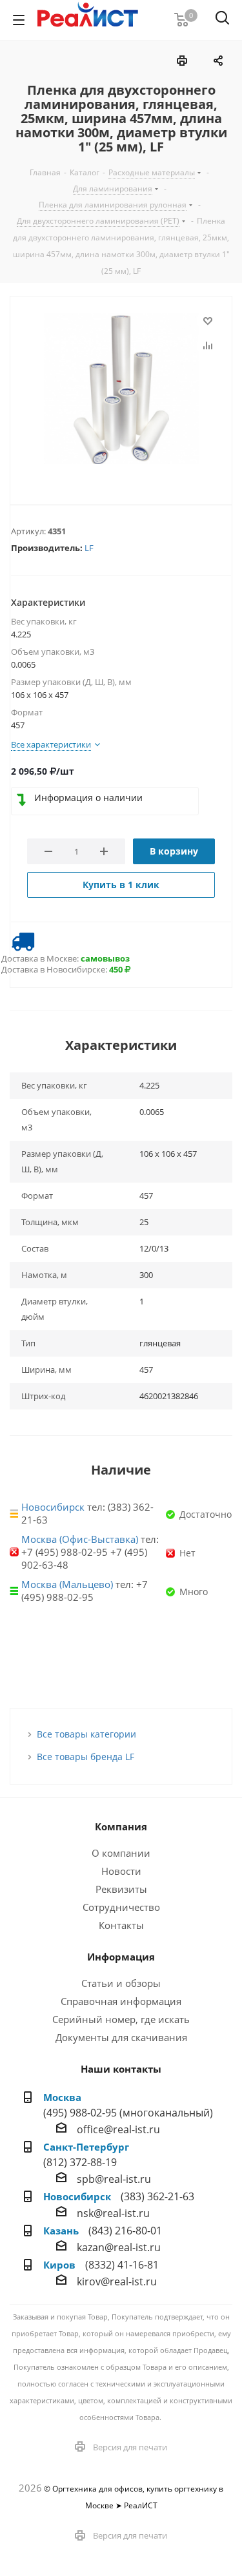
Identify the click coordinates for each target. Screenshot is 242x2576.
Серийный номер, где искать (121, 2019)
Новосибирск (53, 1507)
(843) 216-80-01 (125, 2231)
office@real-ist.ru (118, 2129)
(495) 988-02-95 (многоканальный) (128, 2113)
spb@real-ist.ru (114, 2179)
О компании (121, 1853)
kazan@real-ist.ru (119, 2247)
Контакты (121, 1925)
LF (89, 548)
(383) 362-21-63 (157, 2196)
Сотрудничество (121, 1907)
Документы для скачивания (121, 2037)
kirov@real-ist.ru (117, 2281)
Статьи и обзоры (121, 1983)
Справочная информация (121, 2001)
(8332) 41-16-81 (122, 2265)
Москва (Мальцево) (67, 1584)
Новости (121, 1871)
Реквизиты (121, 1889)
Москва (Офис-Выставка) (80, 1539)
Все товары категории (86, 1734)
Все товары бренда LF (86, 1757)
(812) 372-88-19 (80, 2162)
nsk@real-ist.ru (113, 2213)
